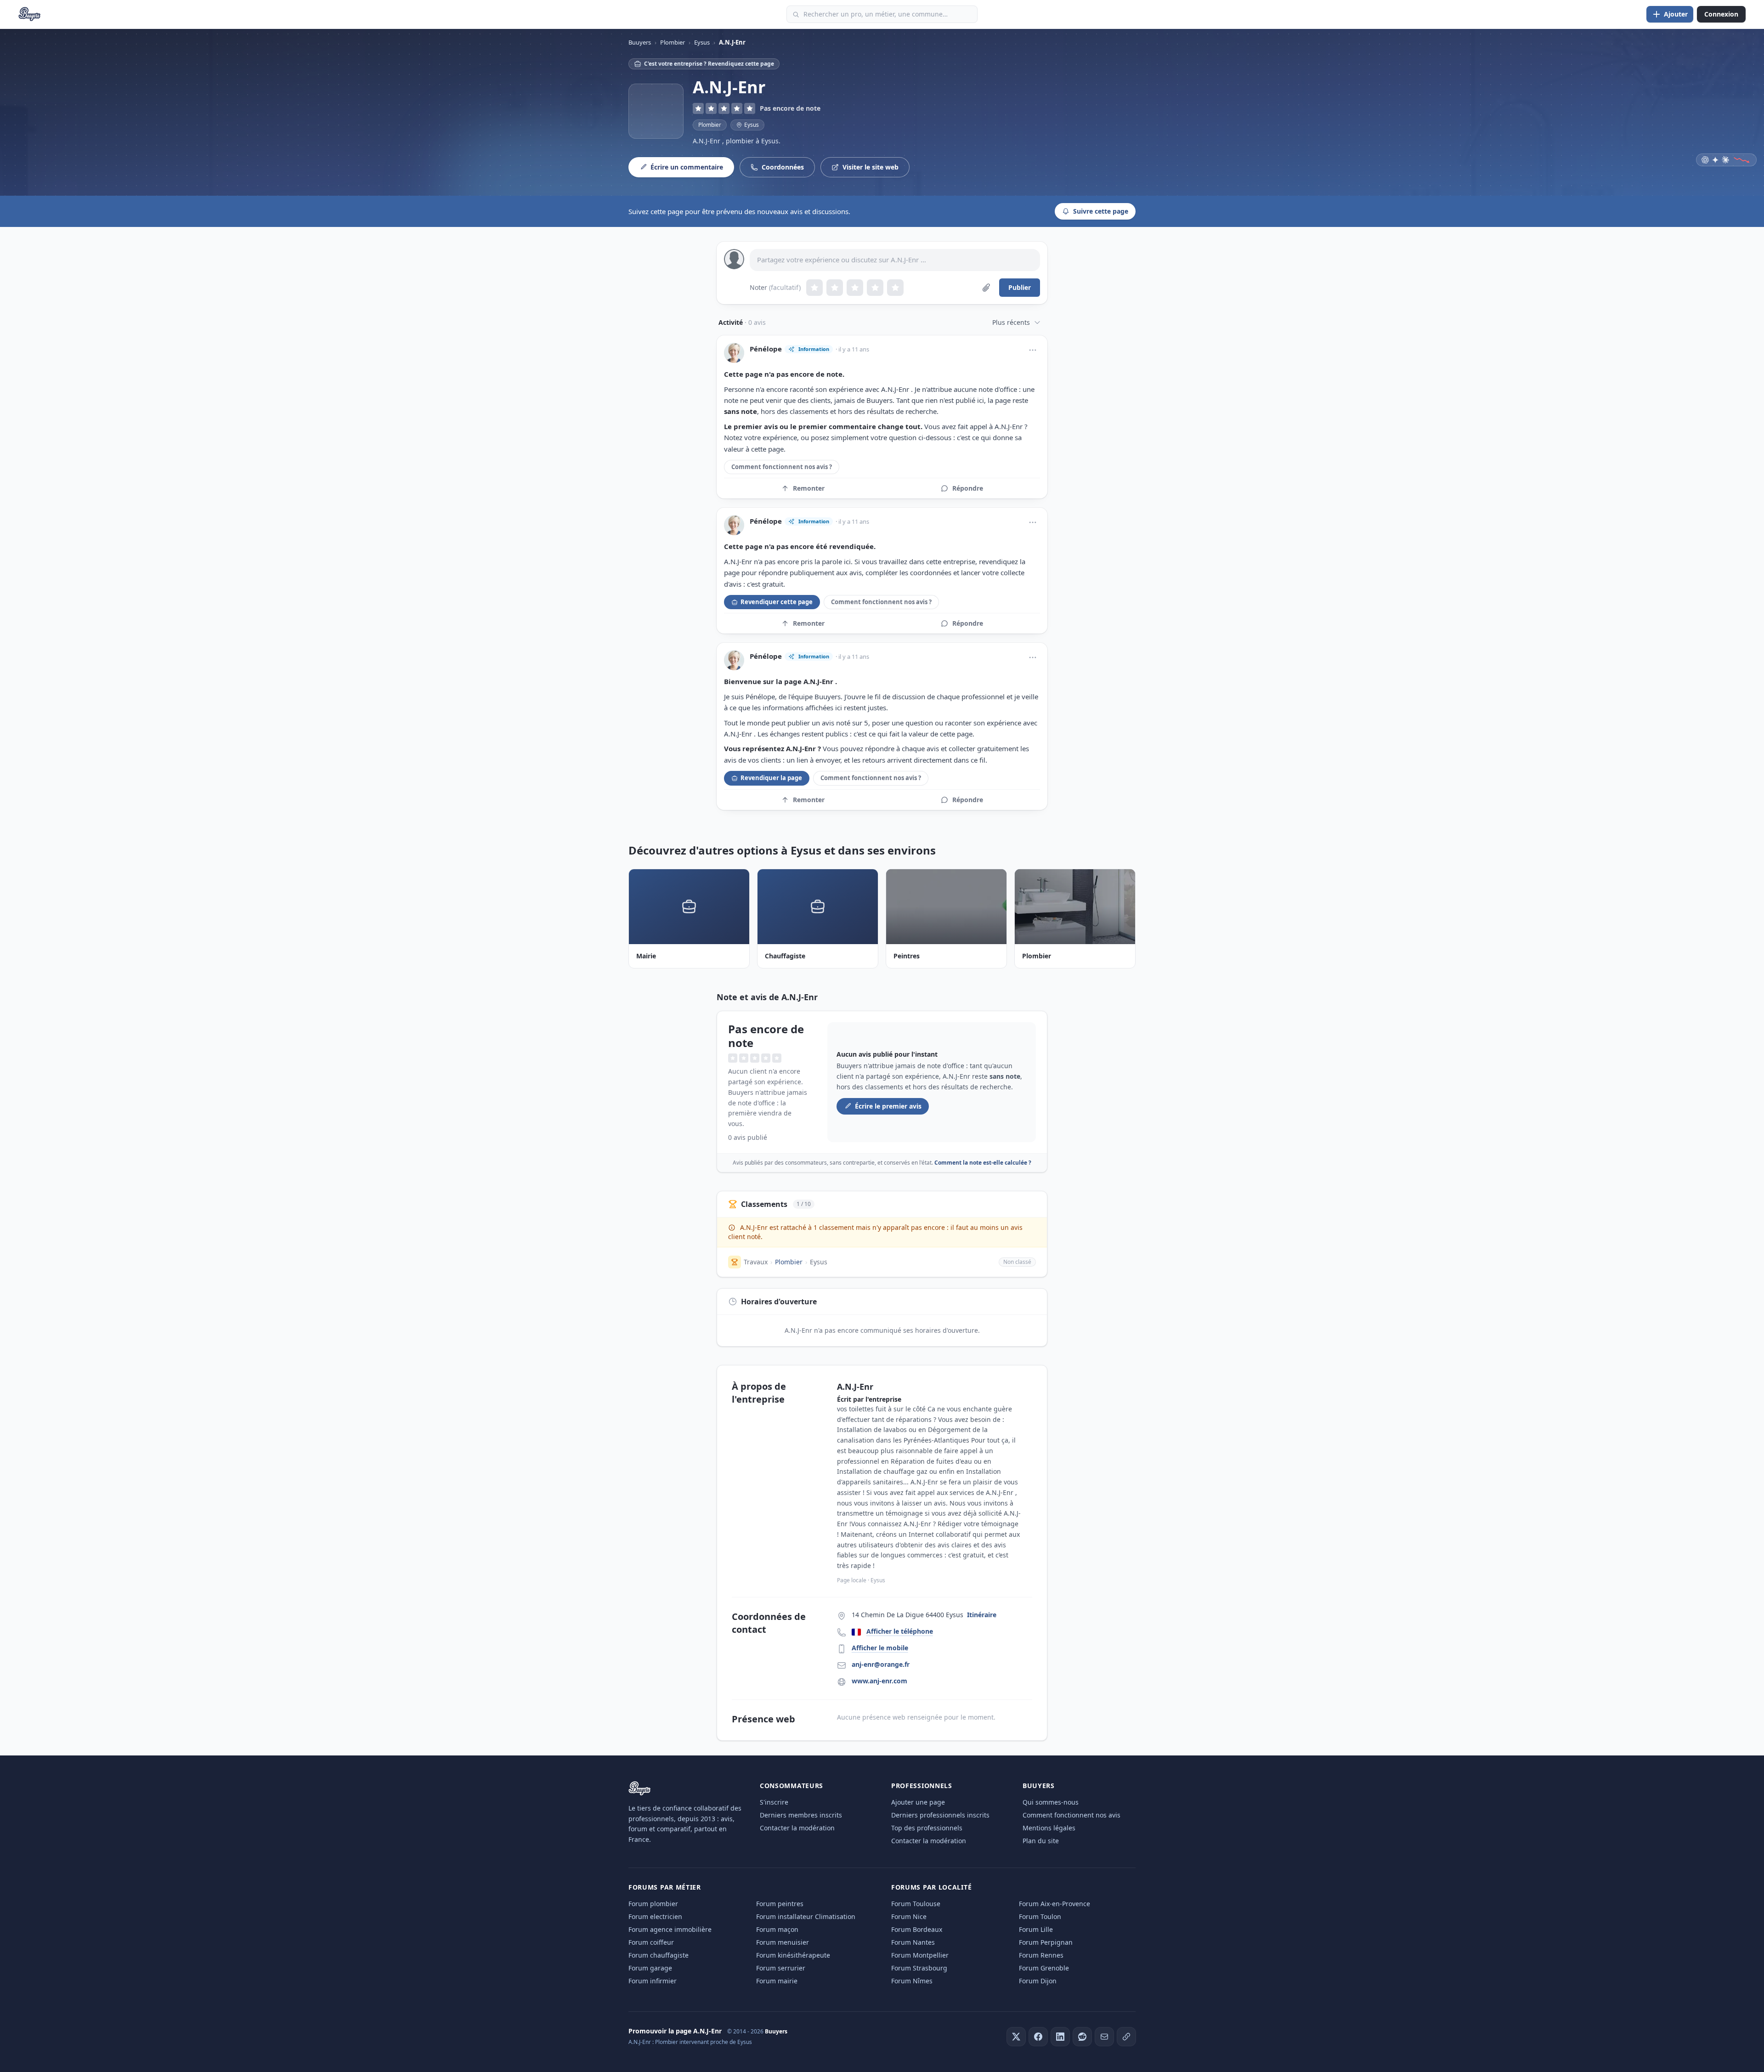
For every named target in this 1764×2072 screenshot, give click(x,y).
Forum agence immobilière (670, 1929)
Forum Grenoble (1044, 1968)
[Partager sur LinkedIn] (1060, 2037)
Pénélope (766, 349)
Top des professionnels (927, 1828)
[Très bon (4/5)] (875, 288)
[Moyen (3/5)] (855, 288)
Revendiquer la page (771, 778)
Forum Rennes (1041, 1955)
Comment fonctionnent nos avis (1071, 1815)
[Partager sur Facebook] (1038, 2037)
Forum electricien (655, 1916)
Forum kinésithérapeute (793, 1955)
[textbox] (895, 260)
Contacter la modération (797, 1828)
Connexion (1721, 14)
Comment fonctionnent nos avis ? (782, 467)
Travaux (756, 1262)
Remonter (809, 488)
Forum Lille (1036, 1929)
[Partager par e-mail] (1104, 2037)
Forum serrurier (781, 1968)
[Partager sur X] (1016, 2037)
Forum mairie (777, 1981)
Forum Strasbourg (919, 1968)
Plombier (710, 125)
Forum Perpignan (1046, 1942)
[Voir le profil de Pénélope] (734, 353)
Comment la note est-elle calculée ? (983, 1163)
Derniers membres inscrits (801, 1815)
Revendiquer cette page (777, 602)
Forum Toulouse (916, 1904)
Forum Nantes (913, 1942)
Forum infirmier (653, 1981)
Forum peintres (780, 1904)
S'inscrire (774, 1802)
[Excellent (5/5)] (895, 288)
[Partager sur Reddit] (1082, 2037)
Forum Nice (909, 1916)
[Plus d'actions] (1033, 350)
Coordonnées (783, 167)
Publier (1020, 287)
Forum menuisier (783, 1942)
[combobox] (882, 14)
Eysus (819, 1262)
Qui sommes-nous (1051, 1802)
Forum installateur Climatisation (806, 1916)
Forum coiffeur (651, 1942)
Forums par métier (665, 1887)
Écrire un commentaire (687, 167)
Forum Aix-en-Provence (1054, 1904)
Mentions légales (1049, 1828)
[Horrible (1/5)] (814, 288)
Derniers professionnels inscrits (940, 1815)
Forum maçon (777, 1929)
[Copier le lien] (1126, 2037)
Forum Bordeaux (917, 1929)
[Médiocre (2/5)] (835, 288)
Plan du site (1041, 1841)
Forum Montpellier (920, 1955)
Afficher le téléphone (900, 1631)
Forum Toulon (1040, 1916)
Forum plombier (653, 1904)
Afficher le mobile (880, 1648)
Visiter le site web (871, 167)
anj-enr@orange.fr (881, 1664)
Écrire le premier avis (888, 1106)
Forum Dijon (1038, 1981)
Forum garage (650, 1968)
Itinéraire (982, 1615)
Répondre (968, 488)
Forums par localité (931, 1887)
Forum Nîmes (912, 1981)
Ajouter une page (918, 1802)
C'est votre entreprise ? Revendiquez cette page (709, 64)
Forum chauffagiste (659, 1955)
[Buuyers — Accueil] (30, 14)
